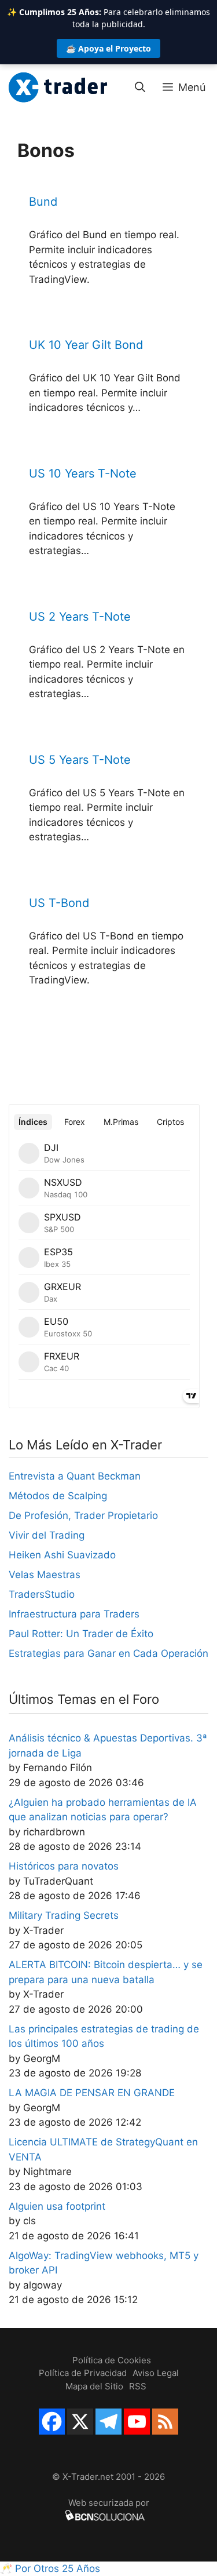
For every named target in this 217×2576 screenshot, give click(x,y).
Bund (43, 202)
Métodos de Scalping (58, 1496)
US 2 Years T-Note (80, 617)
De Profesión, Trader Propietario (83, 1515)
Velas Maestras (45, 1575)
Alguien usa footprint (57, 2206)
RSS (138, 2386)
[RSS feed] (165, 2422)
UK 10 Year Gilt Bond (86, 345)
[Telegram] (108, 2422)
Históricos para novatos (64, 1866)
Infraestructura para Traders (74, 1614)
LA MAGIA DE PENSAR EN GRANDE (92, 2093)
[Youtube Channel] (137, 2422)
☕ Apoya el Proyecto (108, 48)
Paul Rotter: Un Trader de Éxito (81, 1634)
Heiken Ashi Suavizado (62, 1555)
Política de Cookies (112, 2360)
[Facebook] (52, 2422)
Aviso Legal (156, 2373)
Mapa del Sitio (94, 2386)
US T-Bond (59, 903)
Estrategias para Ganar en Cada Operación (108, 1653)
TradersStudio (42, 1594)
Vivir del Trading (47, 1535)
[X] (80, 2422)
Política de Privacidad (83, 2373)
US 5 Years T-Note (80, 760)
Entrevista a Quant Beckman (75, 1476)
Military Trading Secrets (64, 1915)
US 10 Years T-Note (83, 473)
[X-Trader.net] (58, 88)
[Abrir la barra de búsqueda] (140, 88)
